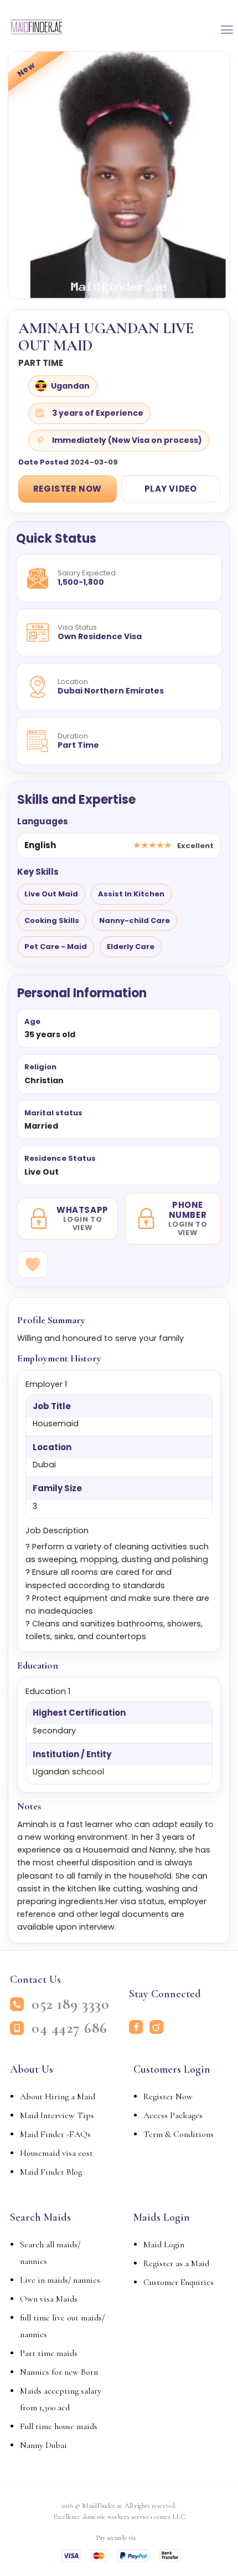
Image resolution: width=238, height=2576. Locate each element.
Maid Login (164, 2245)
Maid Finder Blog (51, 2172)
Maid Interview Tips (57, 2115)
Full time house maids (59, 2426)
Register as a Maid (176, 2263)
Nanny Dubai (43, 2445)
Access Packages (173, 2115)
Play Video (171, 489)
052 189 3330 (70, 2004)
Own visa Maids (49, 2299)
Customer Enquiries (178, 2282)
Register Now (68, 489)
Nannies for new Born (59, 2372)
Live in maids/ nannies (60, 2280)
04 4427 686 (69, 2028)
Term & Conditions (178, 2134)
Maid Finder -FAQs (55, 2134)
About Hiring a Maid (58, 2096)
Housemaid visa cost (56, 2153)
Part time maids (49, 2353)
